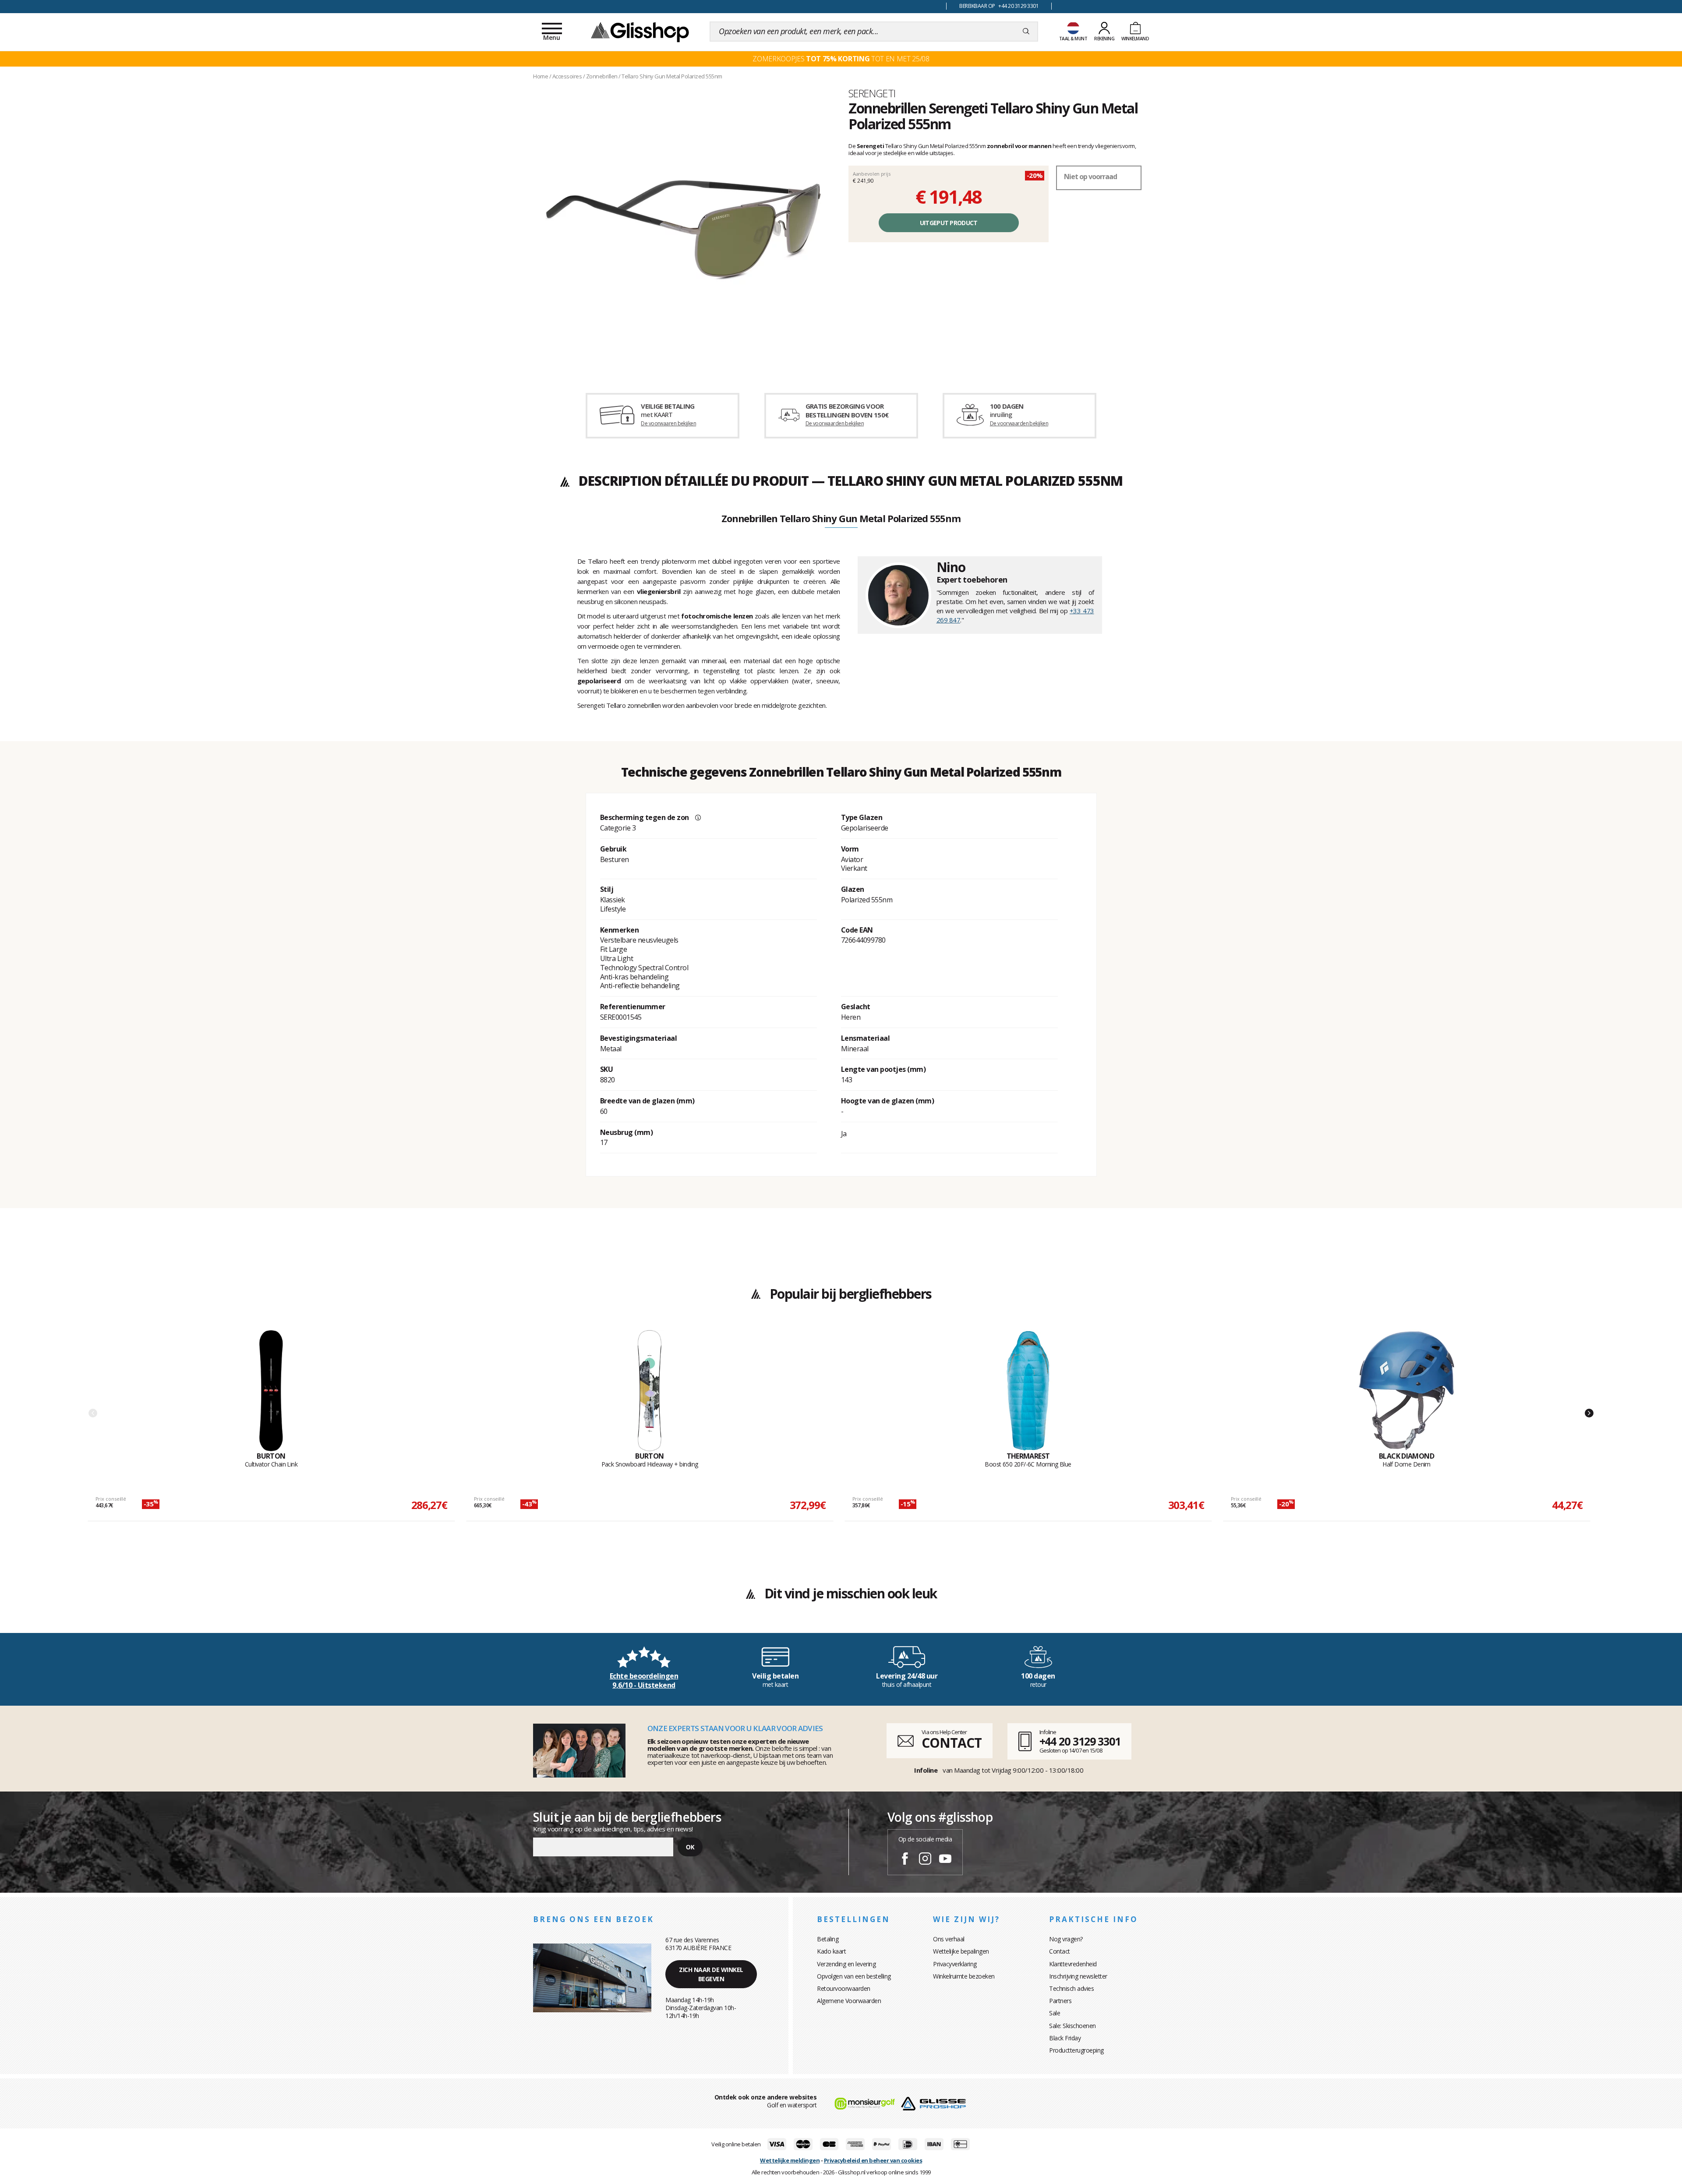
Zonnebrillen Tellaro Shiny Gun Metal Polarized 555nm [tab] (841, 519)
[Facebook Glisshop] (905, 1860)
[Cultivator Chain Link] (271, 1391)
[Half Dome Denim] (1406, 1391)
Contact (1060, 1951)
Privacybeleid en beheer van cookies (873, 2160)
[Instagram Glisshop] (925, 1860)
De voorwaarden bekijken (835, 423)
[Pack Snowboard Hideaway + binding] (650, 1391)
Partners (1060, 2001)
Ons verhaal (949, 1939)
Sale (1055, 2013)
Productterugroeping (1076, 2050)
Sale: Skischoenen (1072, 2026)
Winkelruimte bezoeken (964, 1976)
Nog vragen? (1066, 1939)
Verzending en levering (846, 1964)
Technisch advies (1071, 1988)
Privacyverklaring (955, 1964)
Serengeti (872, 93)
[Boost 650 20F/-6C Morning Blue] (1028, 1391)
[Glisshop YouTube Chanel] (945, 1860)
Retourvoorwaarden (844, 1988)
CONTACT (951, 1743)
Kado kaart (831, 1951)
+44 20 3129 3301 (1080, 1741)
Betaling (828, 1939)
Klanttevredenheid (1073, 1964)
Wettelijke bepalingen (961, 1951)
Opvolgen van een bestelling (854, 1976)
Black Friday (1065, 2038)
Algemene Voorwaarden (849, 2001)
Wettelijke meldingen (790, 2160)
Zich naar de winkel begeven (711, 1974)
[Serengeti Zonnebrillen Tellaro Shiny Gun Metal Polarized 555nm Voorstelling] (683, 229)
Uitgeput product (949, 223)
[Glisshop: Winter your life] (640, 32)
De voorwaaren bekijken (668, 423)
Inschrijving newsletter (1078, 1976)
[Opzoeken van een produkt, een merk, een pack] (1026, 32)
